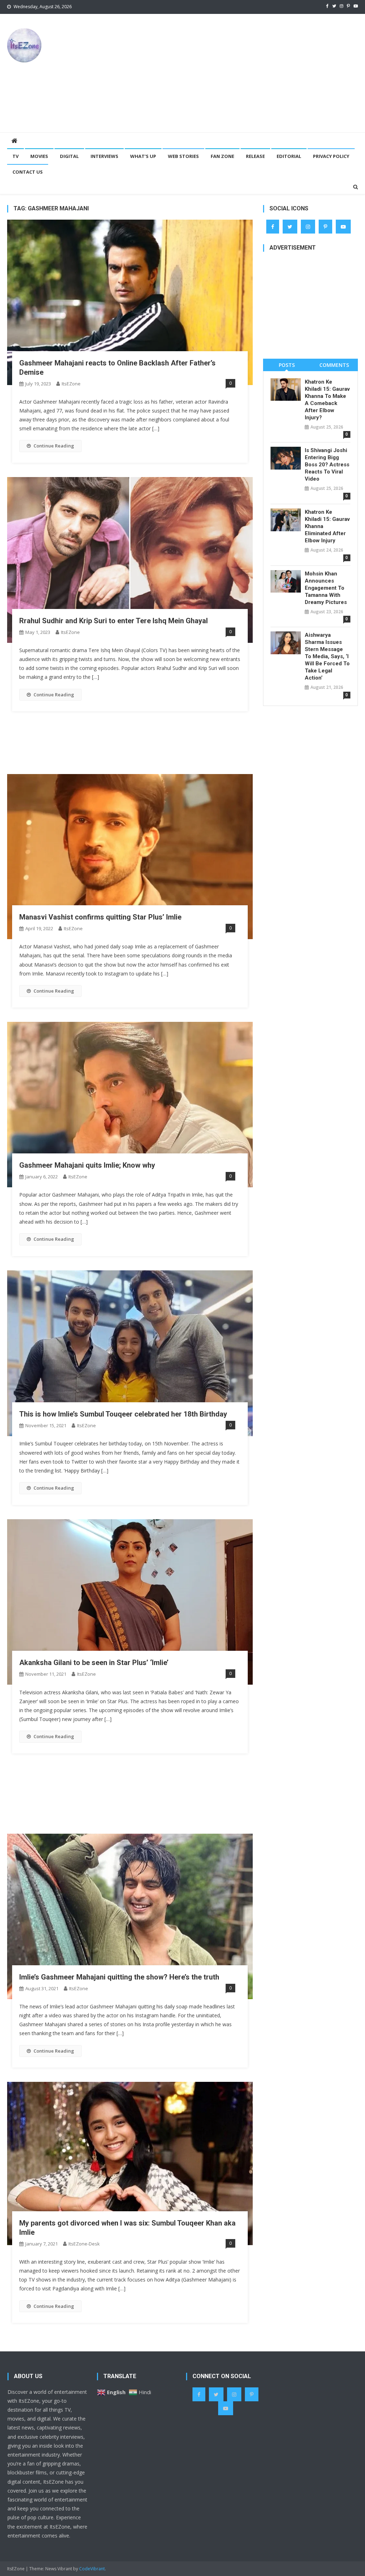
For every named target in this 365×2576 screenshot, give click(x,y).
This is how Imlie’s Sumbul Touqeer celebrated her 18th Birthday (123, 1414)
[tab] (287, 365)
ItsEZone (71, 384)
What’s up (143, 156)
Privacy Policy (331, 156)
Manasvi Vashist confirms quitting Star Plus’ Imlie (100, 917)
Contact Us (28, 172)
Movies (39, 156)
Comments (334, 365)
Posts (287, 365)
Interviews (104, 156)
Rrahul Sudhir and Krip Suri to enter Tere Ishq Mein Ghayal (114, 621)
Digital (69, 156)
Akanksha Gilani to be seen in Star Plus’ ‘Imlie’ (94, 1663)
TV (16, 156)
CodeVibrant (92, 2569)
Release (255, 156)
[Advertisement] (248, 73)
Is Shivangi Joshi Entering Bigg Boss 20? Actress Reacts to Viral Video (327, 465)
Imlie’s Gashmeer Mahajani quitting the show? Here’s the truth (119, 1977)
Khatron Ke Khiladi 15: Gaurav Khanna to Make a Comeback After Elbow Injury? (327, 400)
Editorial (289, 156)
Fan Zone (222, 156)
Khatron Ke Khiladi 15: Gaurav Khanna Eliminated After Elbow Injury (327, 526)
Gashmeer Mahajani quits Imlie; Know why (87, 1165)
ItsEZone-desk (84, 2244)
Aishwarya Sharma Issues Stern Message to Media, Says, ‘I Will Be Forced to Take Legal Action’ (327, 656)
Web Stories (183, 156)
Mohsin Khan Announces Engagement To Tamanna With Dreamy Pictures (326, 588)
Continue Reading (54, 446)
